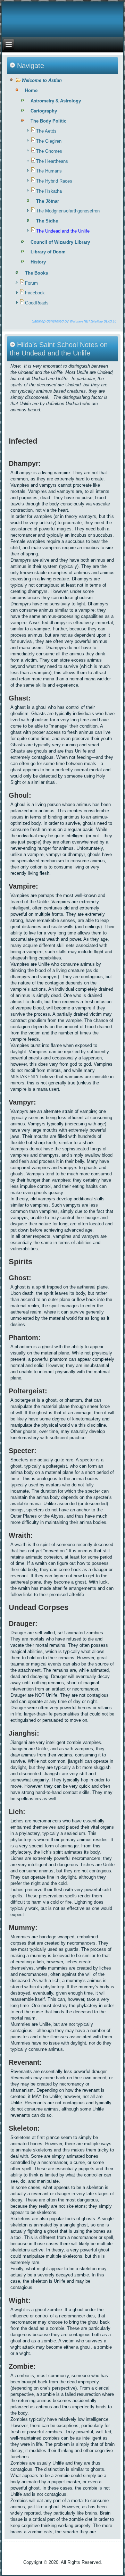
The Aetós (46, 131)
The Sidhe (47, 221)
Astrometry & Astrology (56, 101)
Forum (31, 283)
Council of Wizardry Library (60, 242)
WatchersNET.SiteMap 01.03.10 (93, 321)
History (38, 262)
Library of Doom (48, 252)
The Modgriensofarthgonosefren (68, 211)
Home (31, 90)
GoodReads (37, 303)
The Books (36, 273)
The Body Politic (48, 121)
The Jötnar (48, 201)
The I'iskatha (49, 191)
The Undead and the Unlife (63, 231)
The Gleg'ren (49, 141)
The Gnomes (49, 151)
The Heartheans (52, 161)
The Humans (49, 171)
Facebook (35, 293)
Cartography (44, 111)
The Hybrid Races (54, 181)
